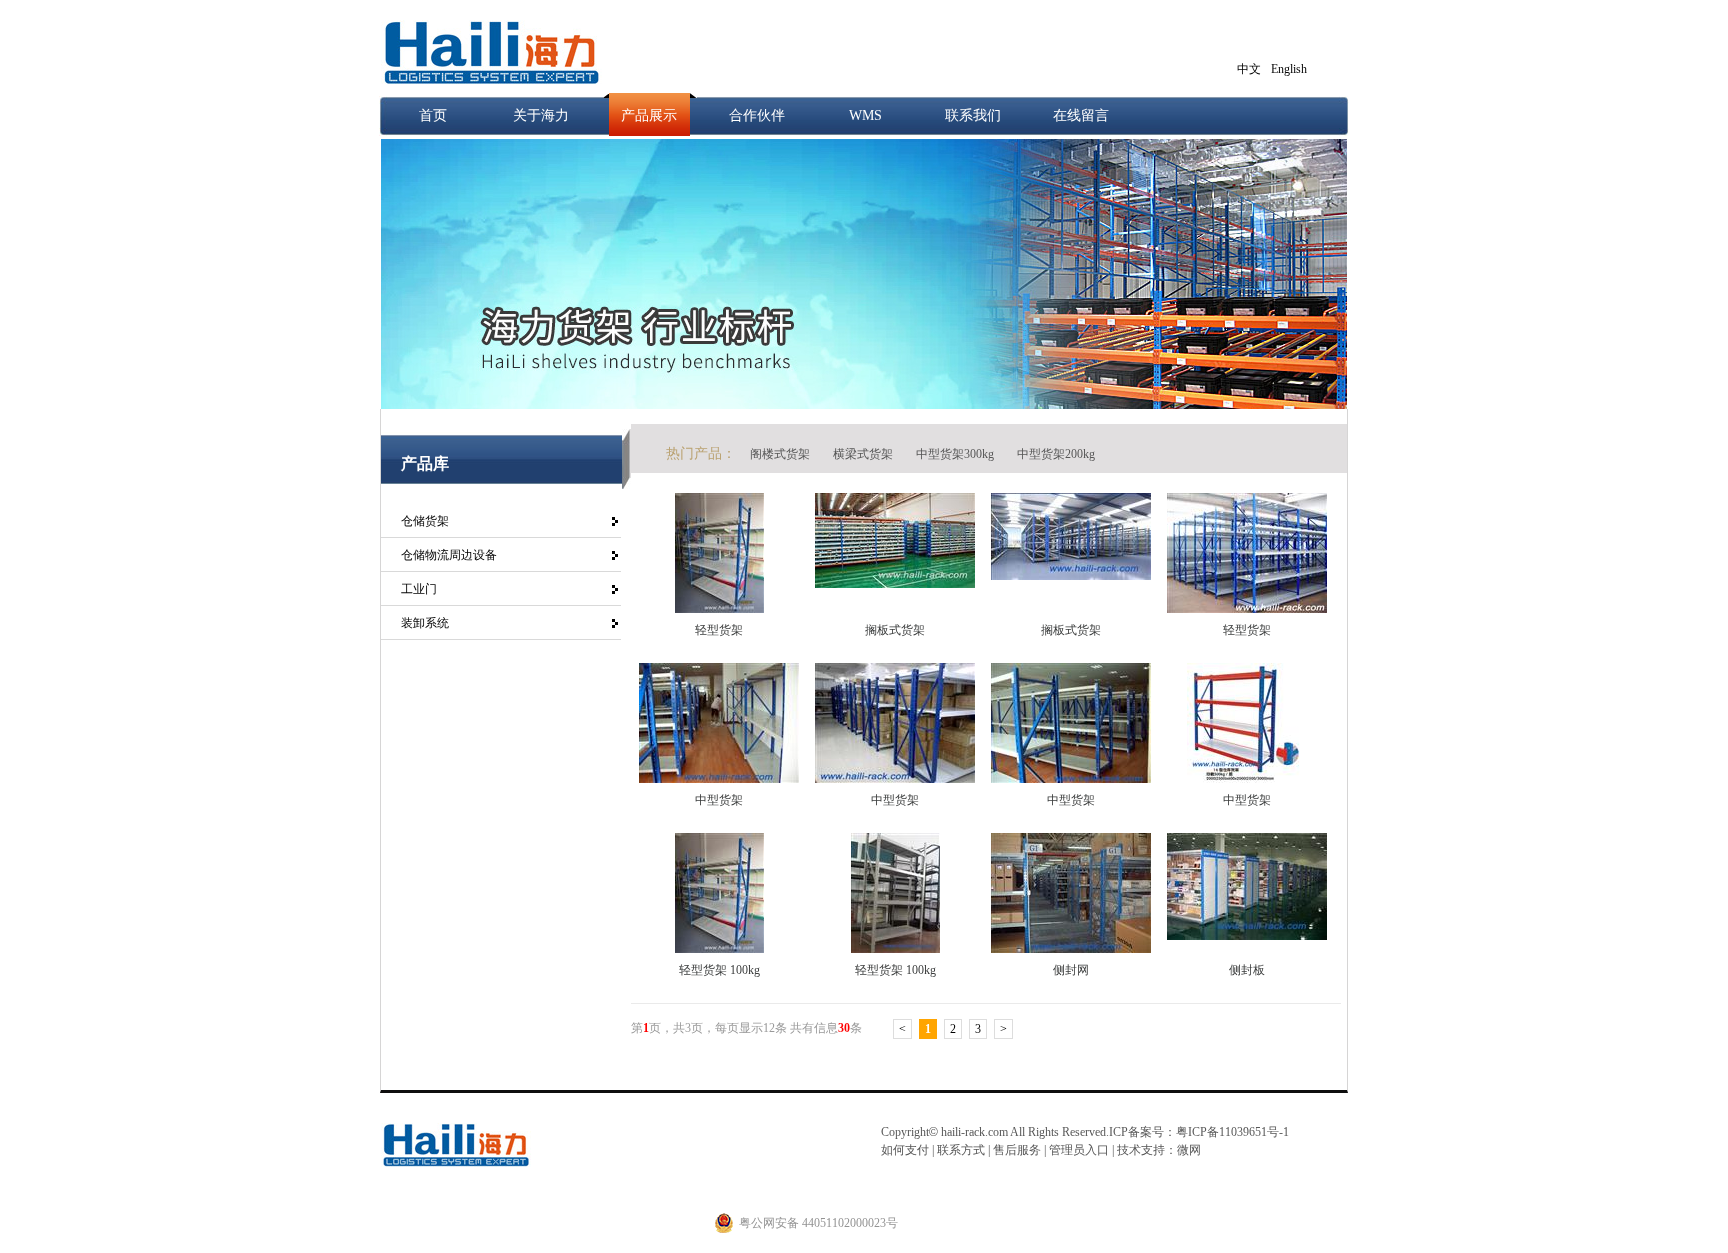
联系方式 (959, 1150)
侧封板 (1247, 970)
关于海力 (541, 115)
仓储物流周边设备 (449, 555)
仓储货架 (425, 521)
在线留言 (1081, 115)
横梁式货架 (864, 454)
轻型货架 (719, 630)
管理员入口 (1079, 1150)
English (1289, 69)
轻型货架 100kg (719, 970)
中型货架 (719, 800)
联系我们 (973, 115)
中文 (1249, 69)
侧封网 (1071, 970)
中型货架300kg (956, 454)
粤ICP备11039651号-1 (1232, 1132)
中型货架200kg (1056, 454)
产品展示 (649, 115)
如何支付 (905, 1150)
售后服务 (1018, 1150)
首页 (433, 115)
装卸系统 (425, 623)
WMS (865, 115)
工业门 (419, 589)
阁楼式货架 (781, 454)
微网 (1189, 1150)
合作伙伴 (757, 115)
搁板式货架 (895, 630)
